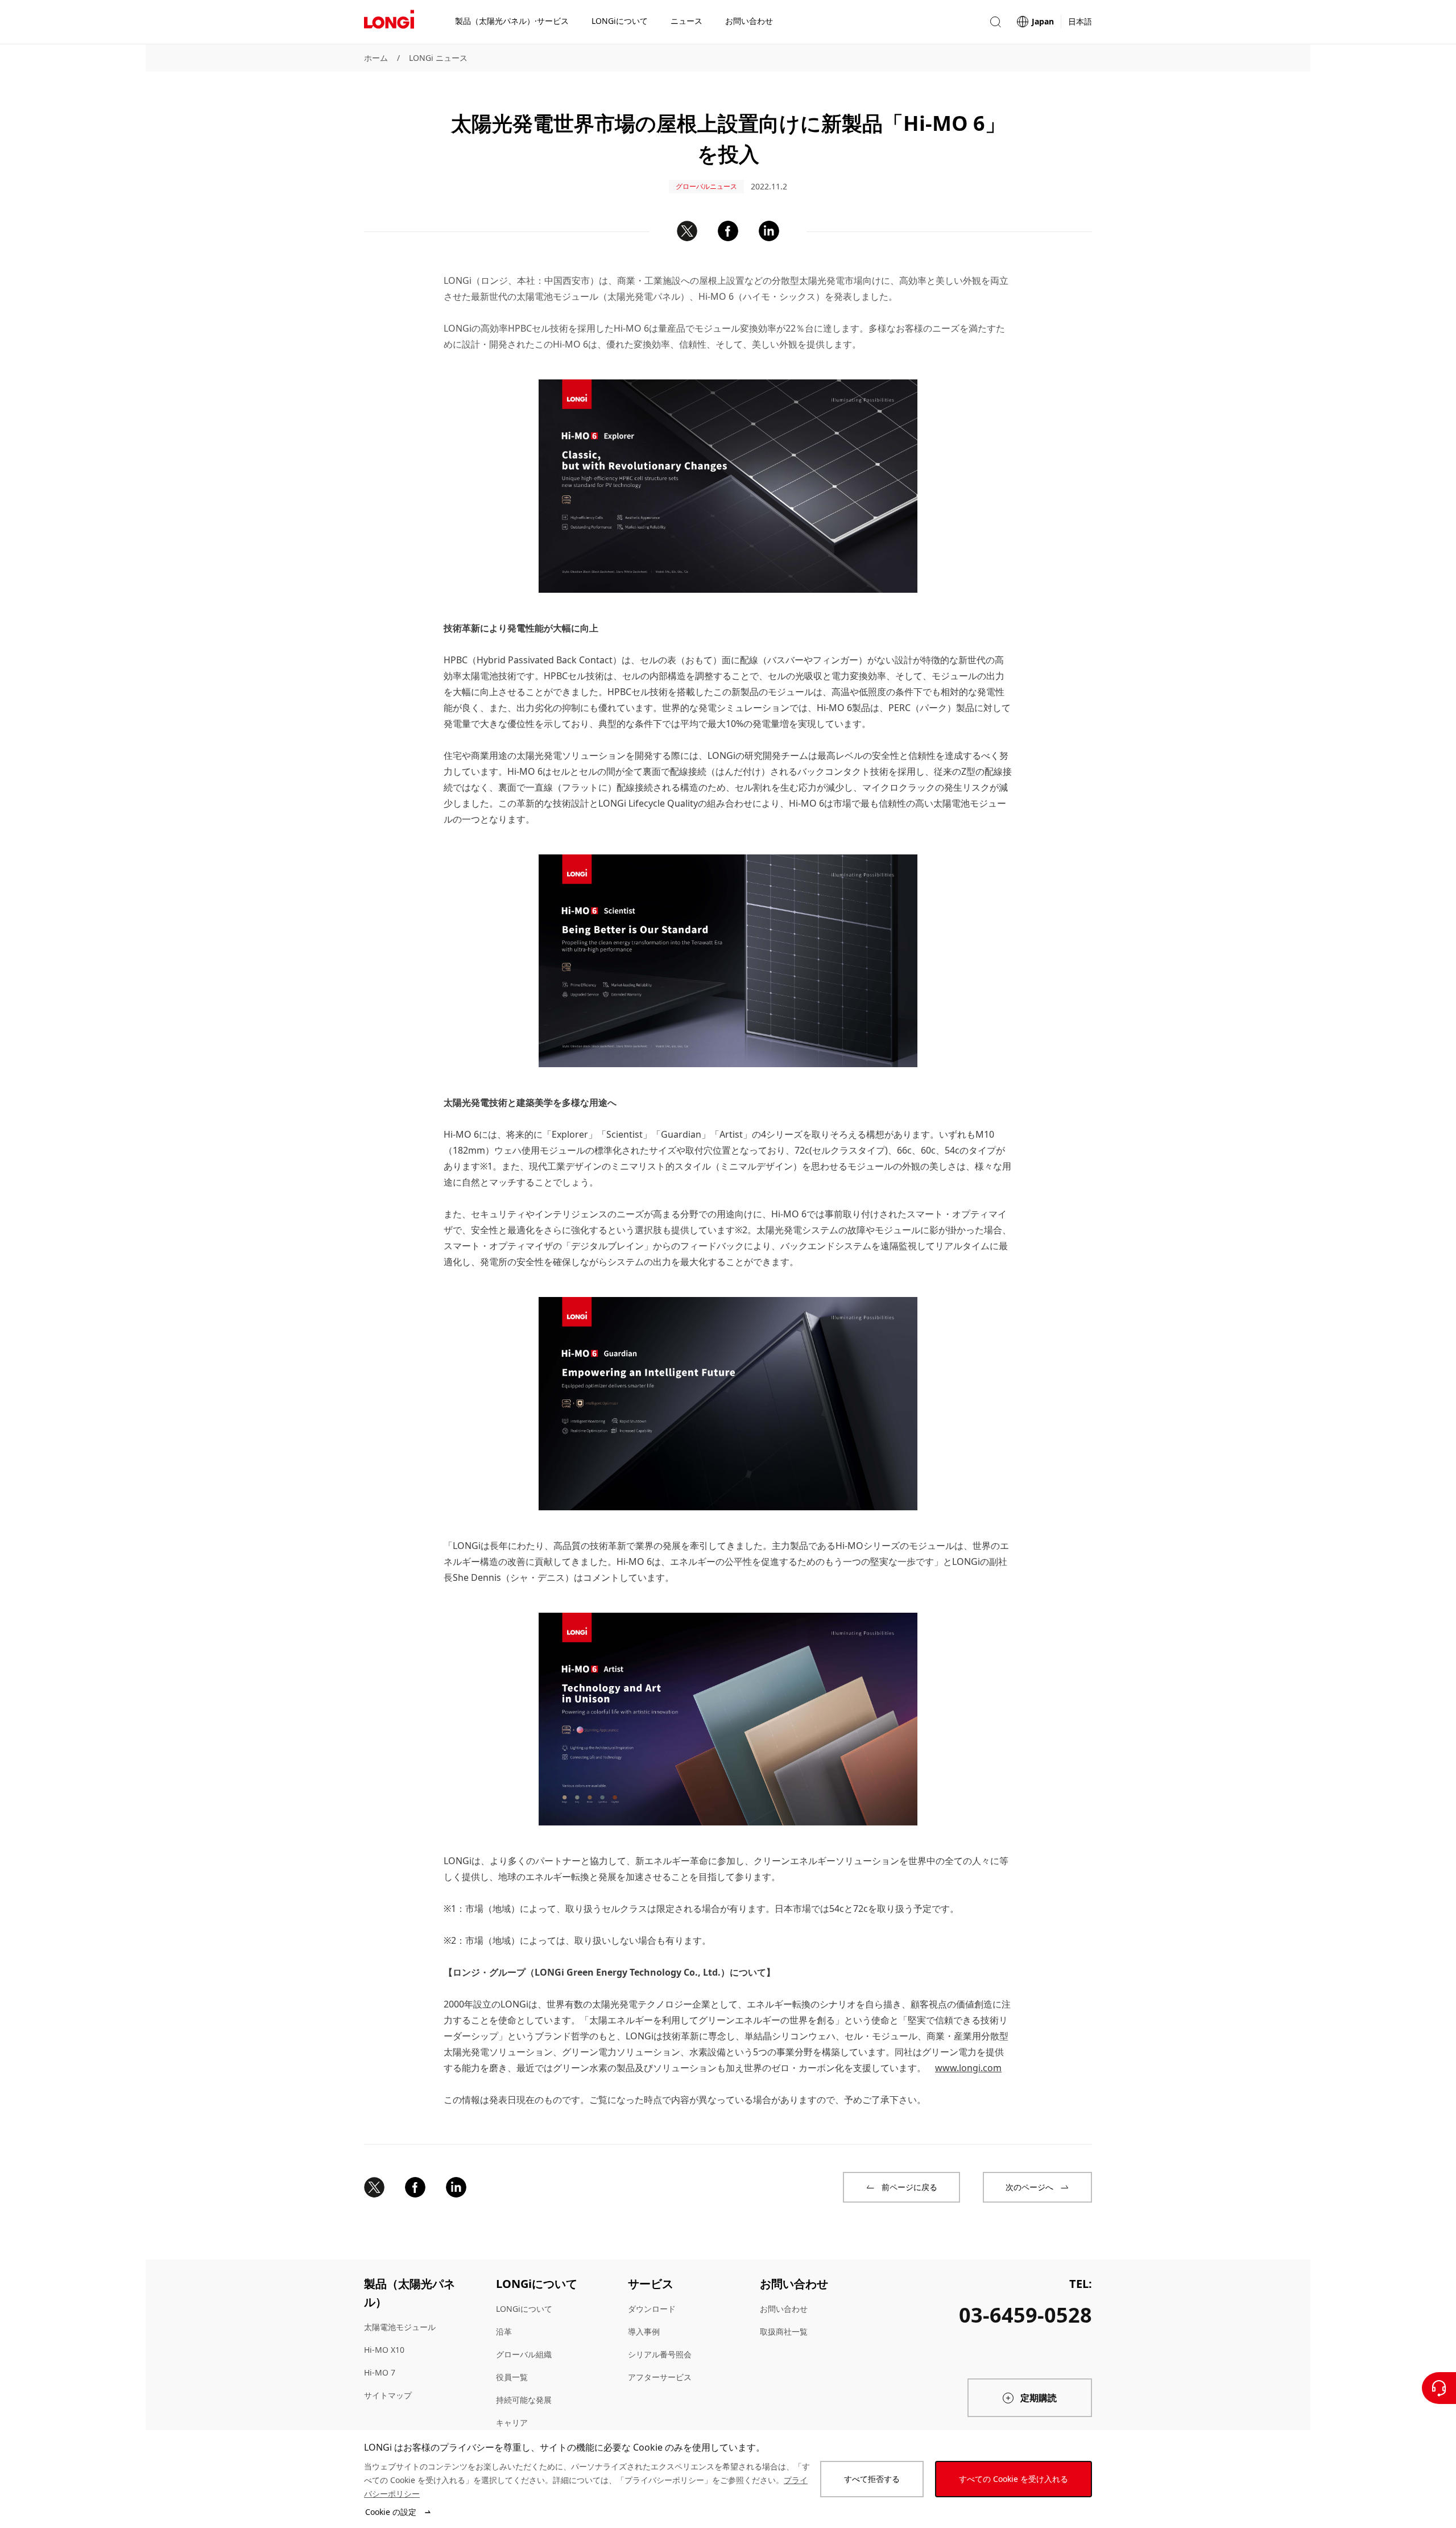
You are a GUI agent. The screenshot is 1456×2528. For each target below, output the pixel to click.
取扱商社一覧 (784, 2331)
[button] (995, 22)
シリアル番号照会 (660, 2354)
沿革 (504, 2331)
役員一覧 (512, 2377)
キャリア (512, 2422)
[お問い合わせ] (1439, 2388)
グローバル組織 (524, 2354)
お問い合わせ (784, 2309)
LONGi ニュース (438, 58)
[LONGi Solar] (389, 22)
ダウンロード (652, 2309)
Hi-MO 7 (380, 2372)
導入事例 (644, 2331)
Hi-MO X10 (384, 2350)
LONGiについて (524, 2309)
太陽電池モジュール (400, 2327)
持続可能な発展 (524, 2400)
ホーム (376, 58)
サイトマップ (388, 2395)
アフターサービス (660, 2377)
